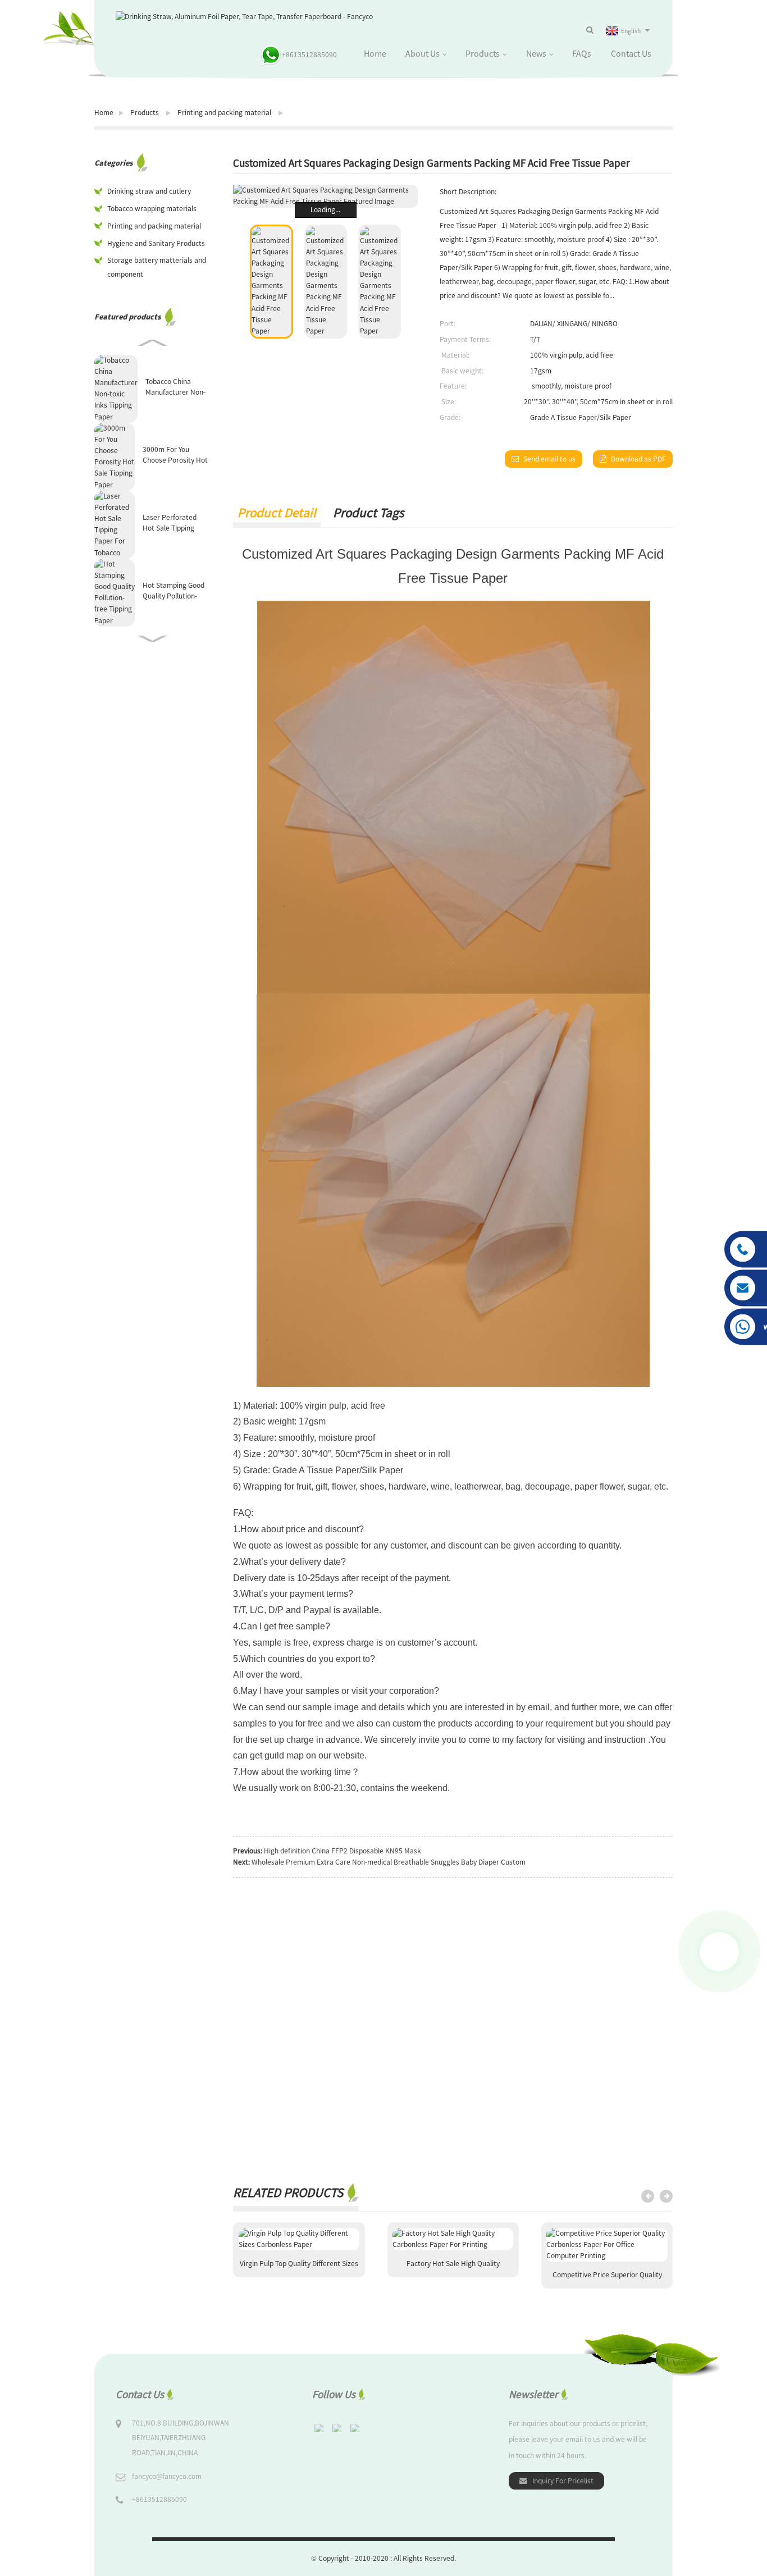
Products (483, 53)
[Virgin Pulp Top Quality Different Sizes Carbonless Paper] (299, 2239)
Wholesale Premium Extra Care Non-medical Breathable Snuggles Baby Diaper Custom (389, 1862)
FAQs (582, 53)
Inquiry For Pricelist (563, 2481)
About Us (423, 53)
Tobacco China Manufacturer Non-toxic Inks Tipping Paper (175, 387)
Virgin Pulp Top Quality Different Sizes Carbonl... (299, 2268)
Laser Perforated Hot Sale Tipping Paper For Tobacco (172, 523)
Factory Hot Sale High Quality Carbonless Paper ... (453, 2268)
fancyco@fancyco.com (167, 2476)
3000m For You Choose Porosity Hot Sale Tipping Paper (175, 455)
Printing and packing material (224, 113)
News (536, 53)
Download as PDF (638, 459)
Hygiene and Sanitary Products (156, 243)
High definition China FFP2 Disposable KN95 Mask (343, 1851)
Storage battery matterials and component (157, 267)
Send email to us (549, 459)
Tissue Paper (469, 578)
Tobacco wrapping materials (152, 209)
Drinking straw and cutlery (149, 191)
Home (375, 53)
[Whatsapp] (719, 1952)
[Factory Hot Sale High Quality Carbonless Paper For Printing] (453, 2239)
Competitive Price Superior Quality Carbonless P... (607, 2279)
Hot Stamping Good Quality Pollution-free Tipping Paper (174, 591)
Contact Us (631, 53)
